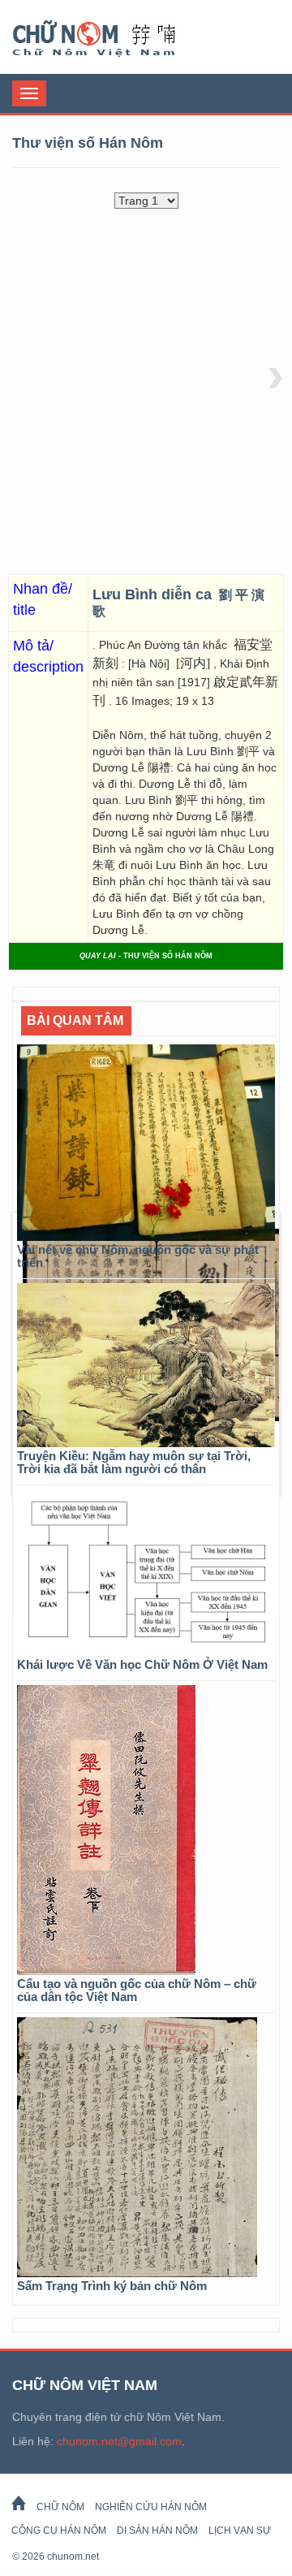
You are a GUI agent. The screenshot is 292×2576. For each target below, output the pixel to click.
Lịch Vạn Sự (240, 2531)
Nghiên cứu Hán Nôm (151, 2507)
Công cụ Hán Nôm (59, 2531)
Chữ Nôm (114, 39)
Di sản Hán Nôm (157, 2531)
